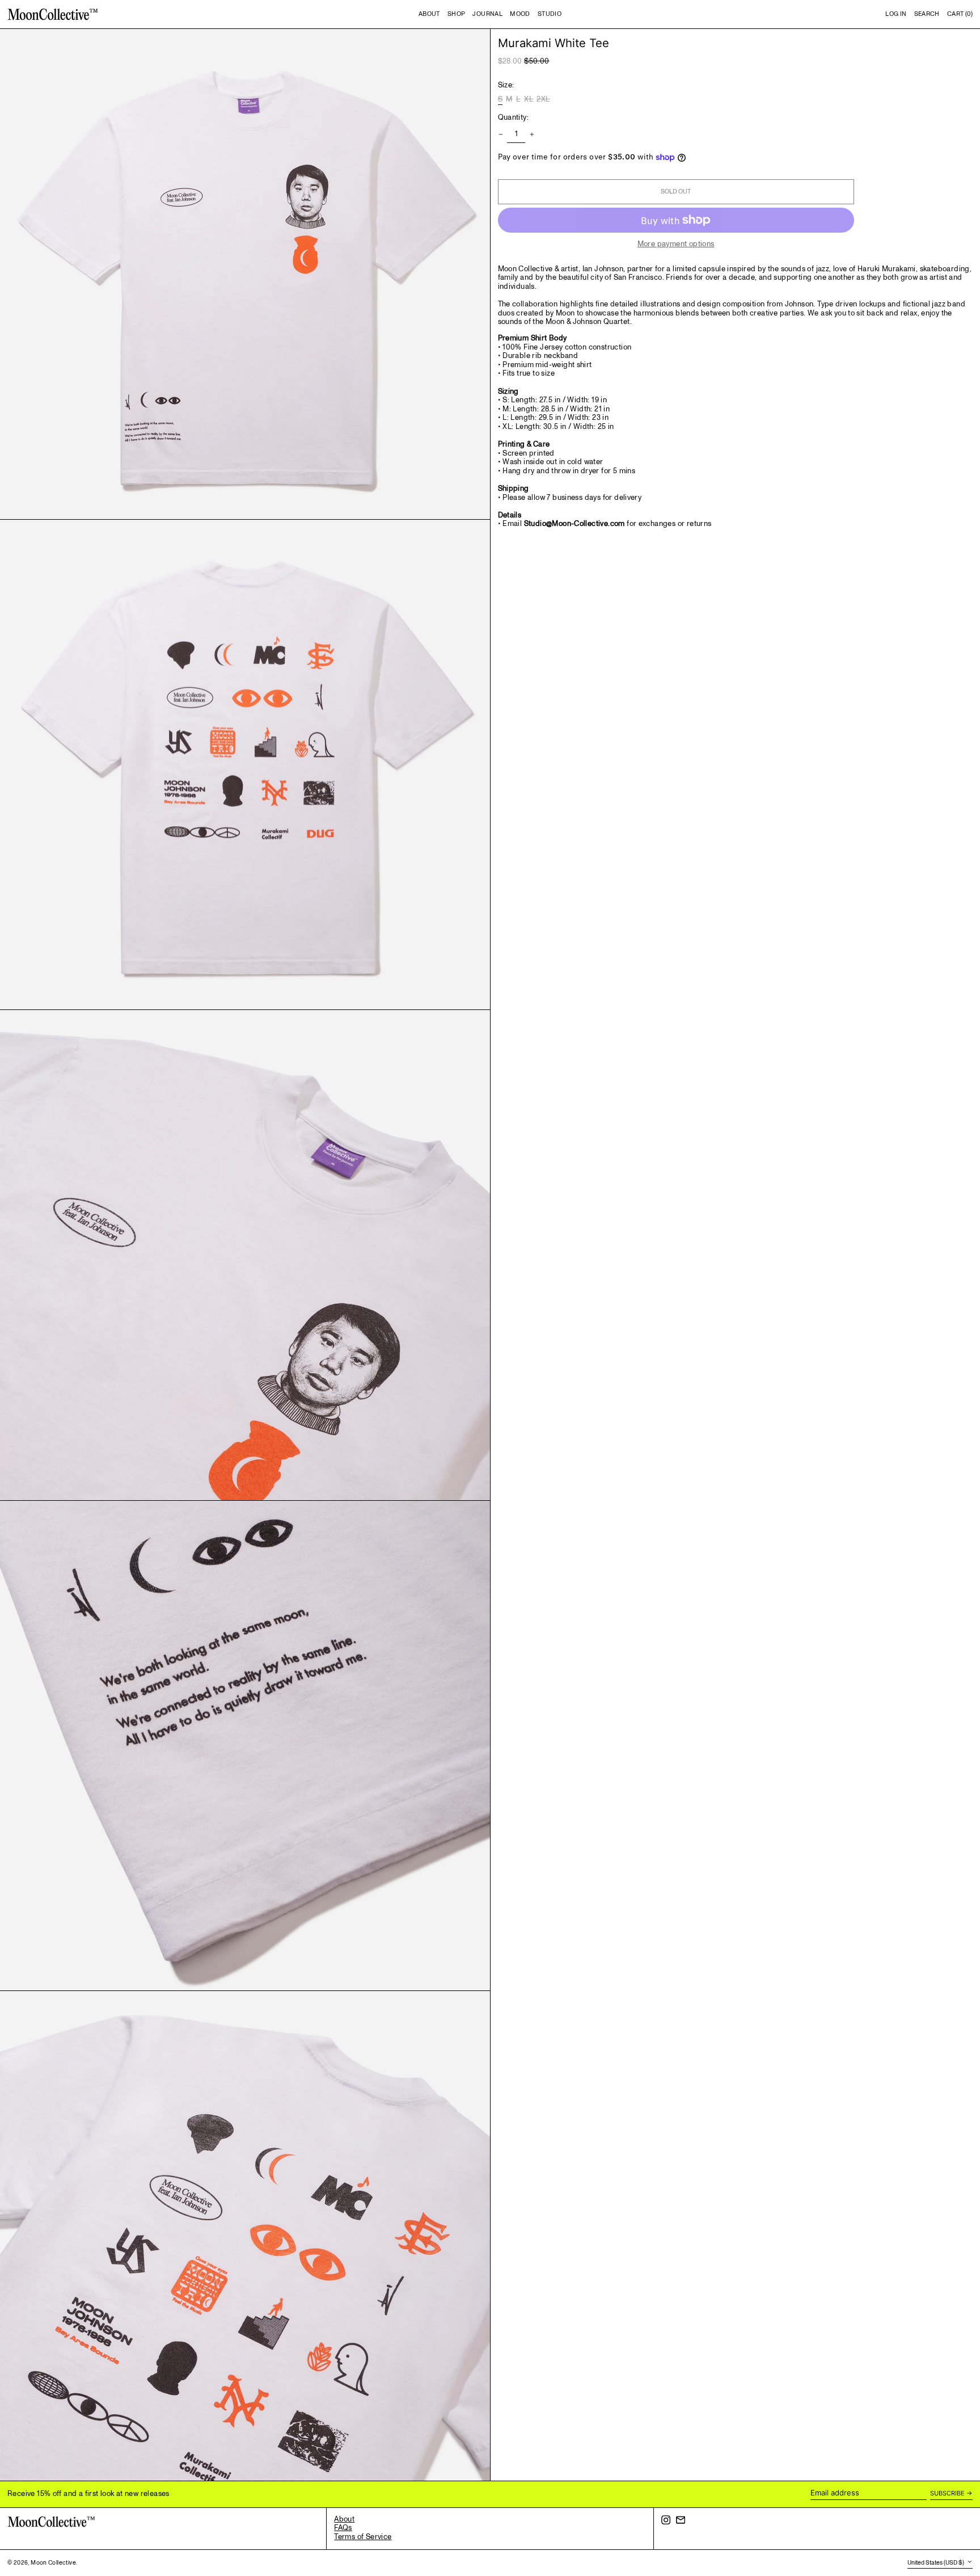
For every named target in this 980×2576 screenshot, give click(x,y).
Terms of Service (363, 2537)
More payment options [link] (676, 245)
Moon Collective (53, 2563)
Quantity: (514, 118)
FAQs (343, 2528)
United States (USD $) (936, 2563)
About (344, 2519)
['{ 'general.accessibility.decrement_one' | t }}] (500, 135)
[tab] (736, 397)
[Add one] (532, 135)
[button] (927, 14)
